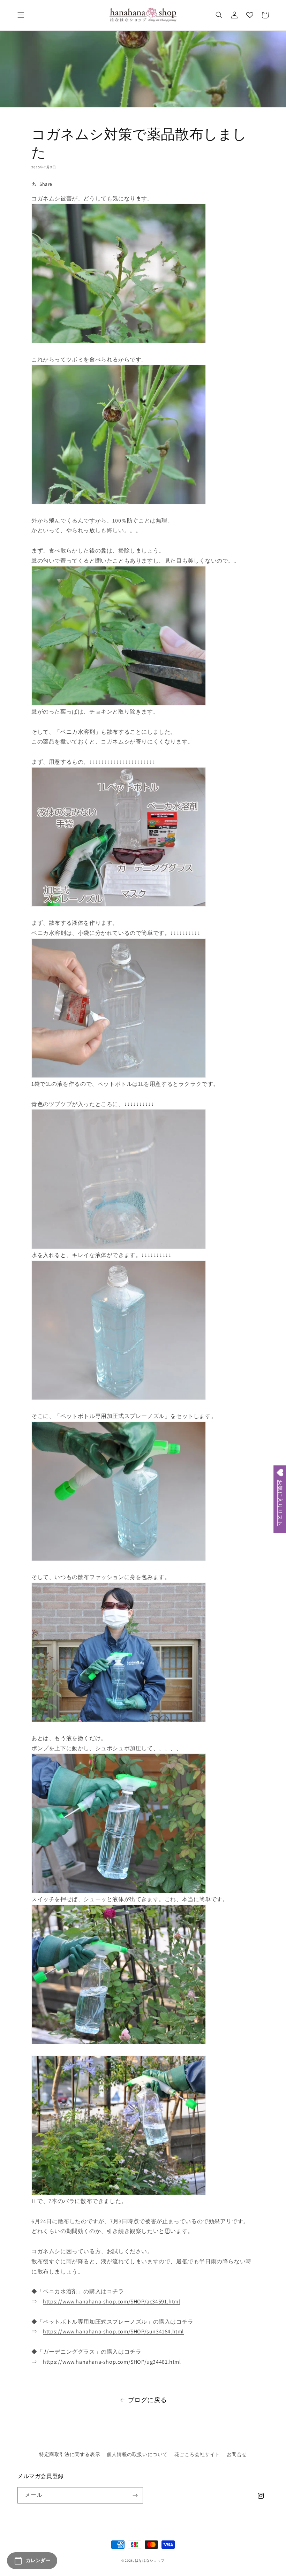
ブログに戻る (148, 2400)
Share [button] (46, 184)
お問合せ (237, 2454)
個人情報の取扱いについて (137, 2454)
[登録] (135, 2495)
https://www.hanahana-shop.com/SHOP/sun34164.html (113, 2331)
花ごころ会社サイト (197, 2454)
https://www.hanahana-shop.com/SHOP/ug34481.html (112, 2362)
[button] (21, 15)
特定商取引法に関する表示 (70, 2454)
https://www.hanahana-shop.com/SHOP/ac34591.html (111, 2301)
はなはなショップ (150, 2560)
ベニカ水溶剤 (78, 732)
